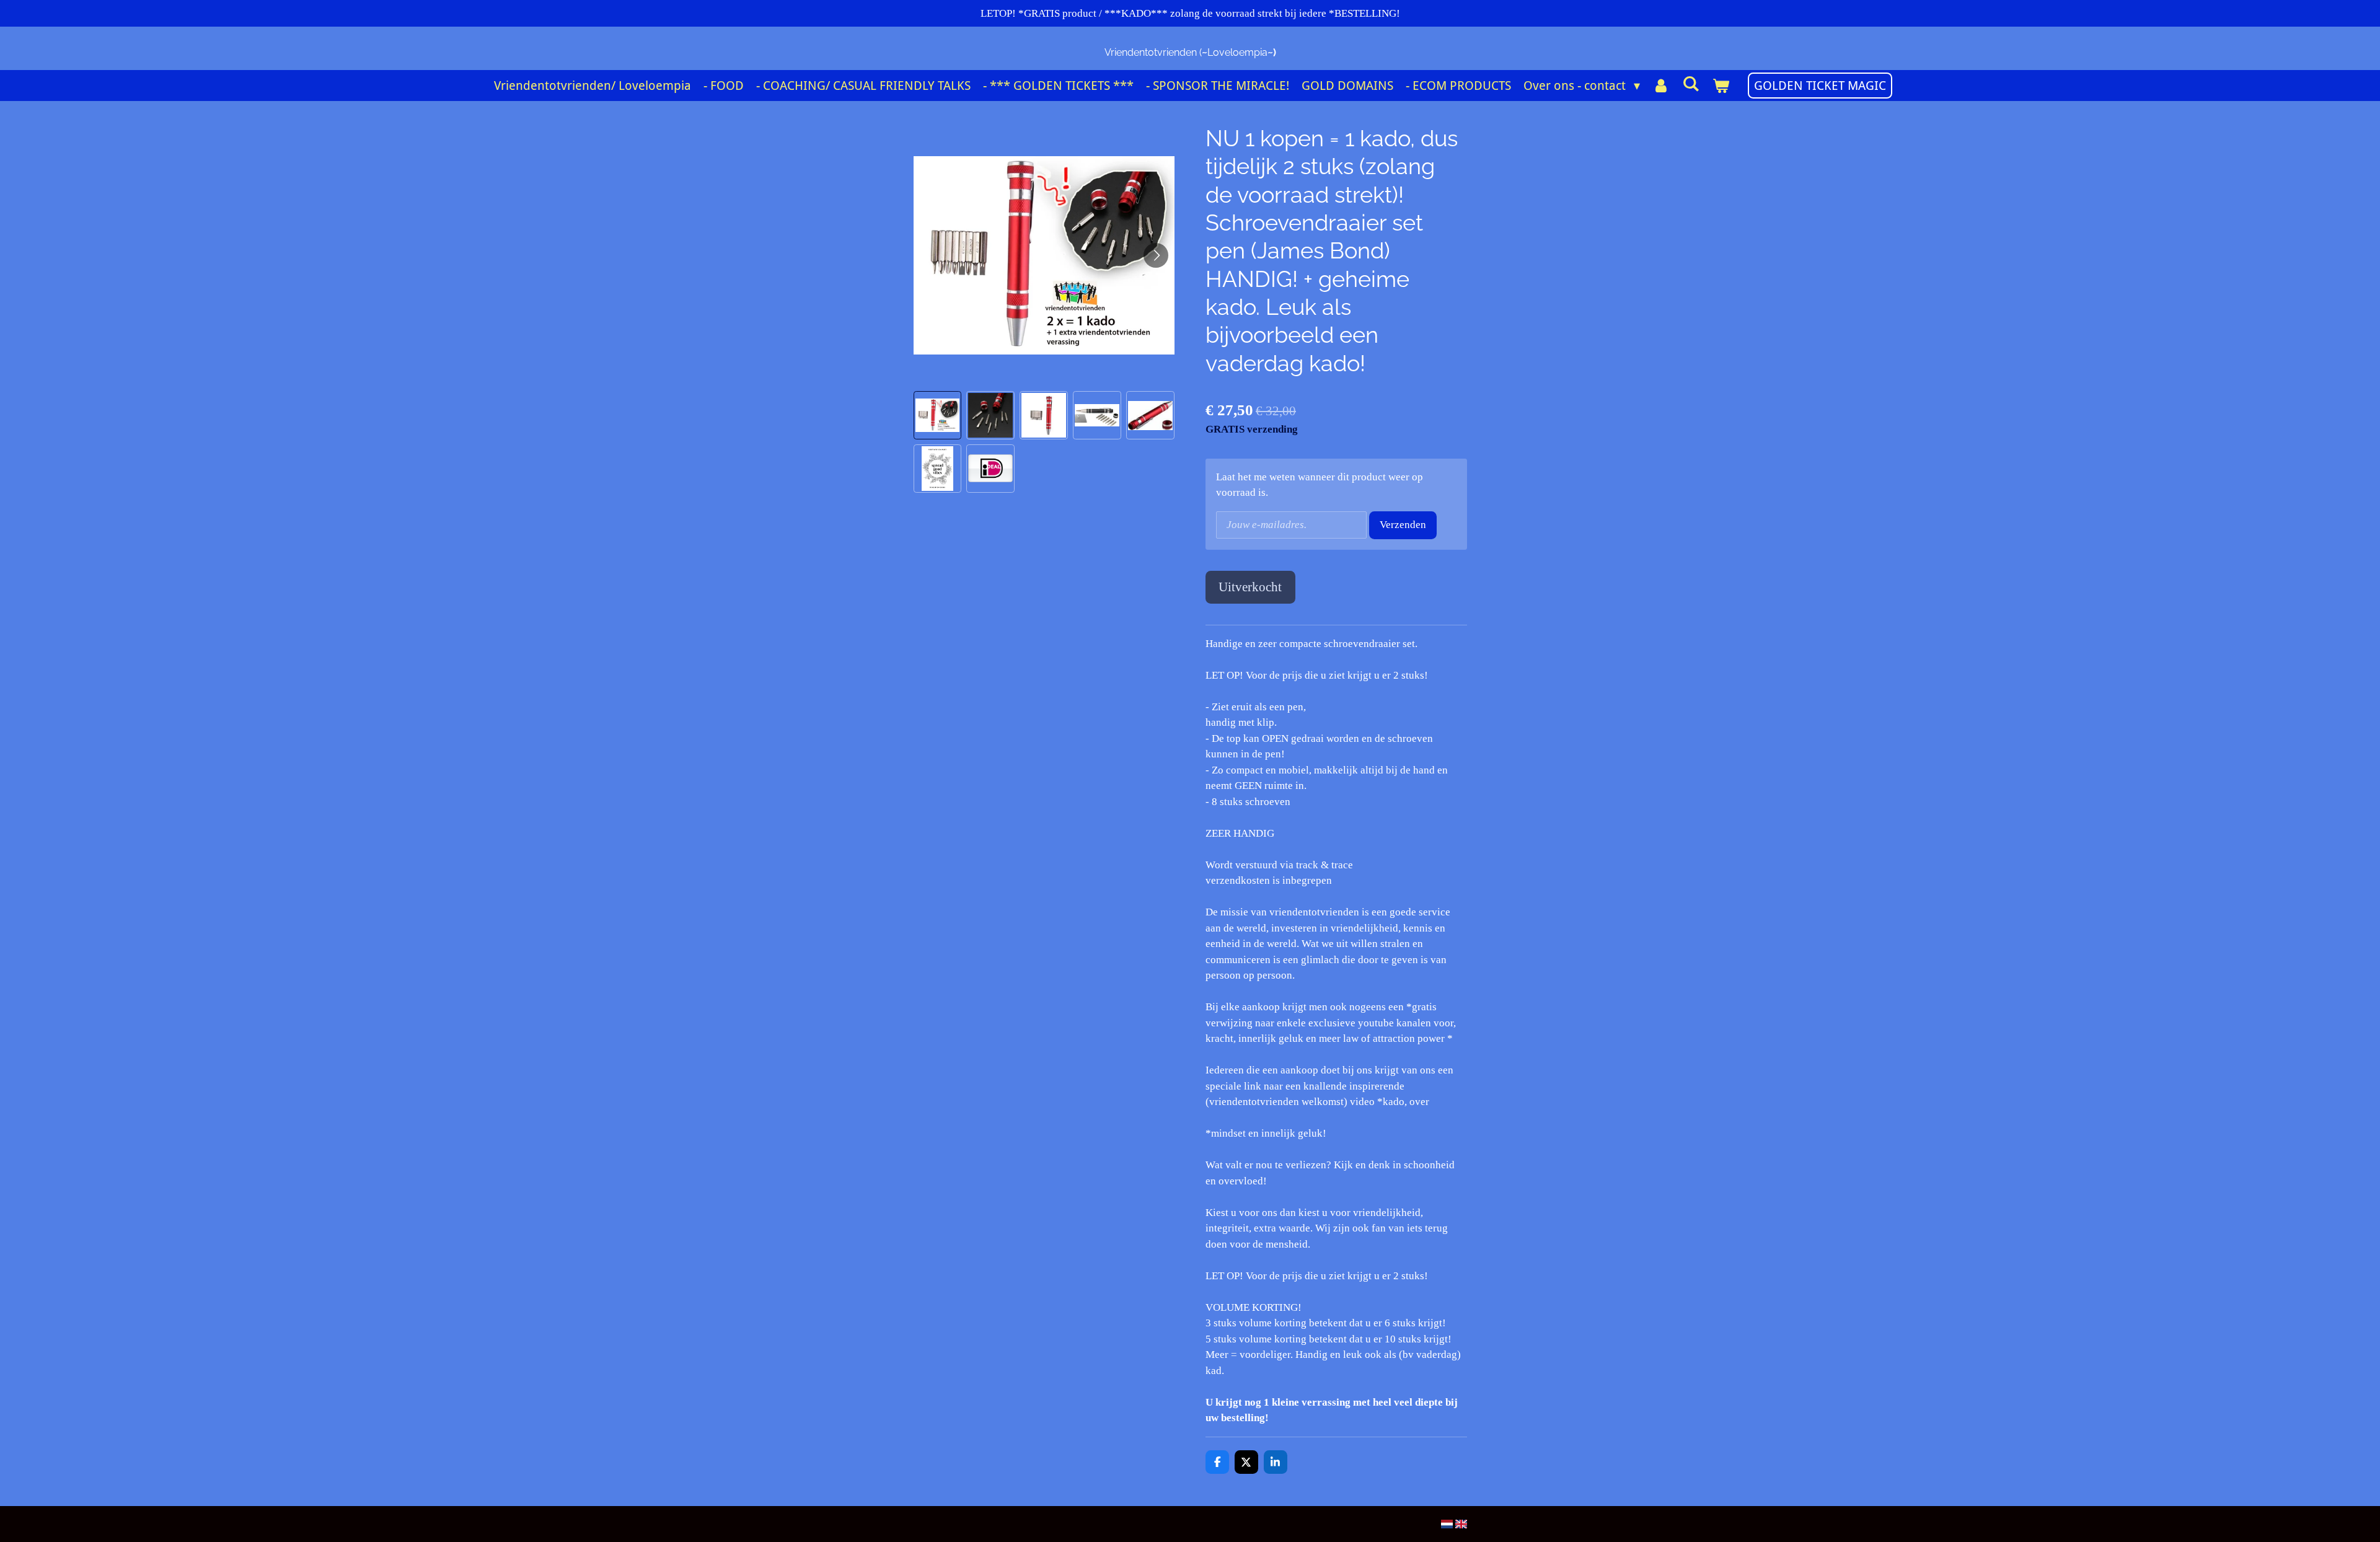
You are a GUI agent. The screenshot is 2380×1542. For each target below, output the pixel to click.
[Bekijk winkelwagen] (1721, 86)
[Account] (1661, 86)
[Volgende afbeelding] (1156, 255)
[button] (938, 415)
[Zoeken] (1691, 84)
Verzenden (1403, 525)
